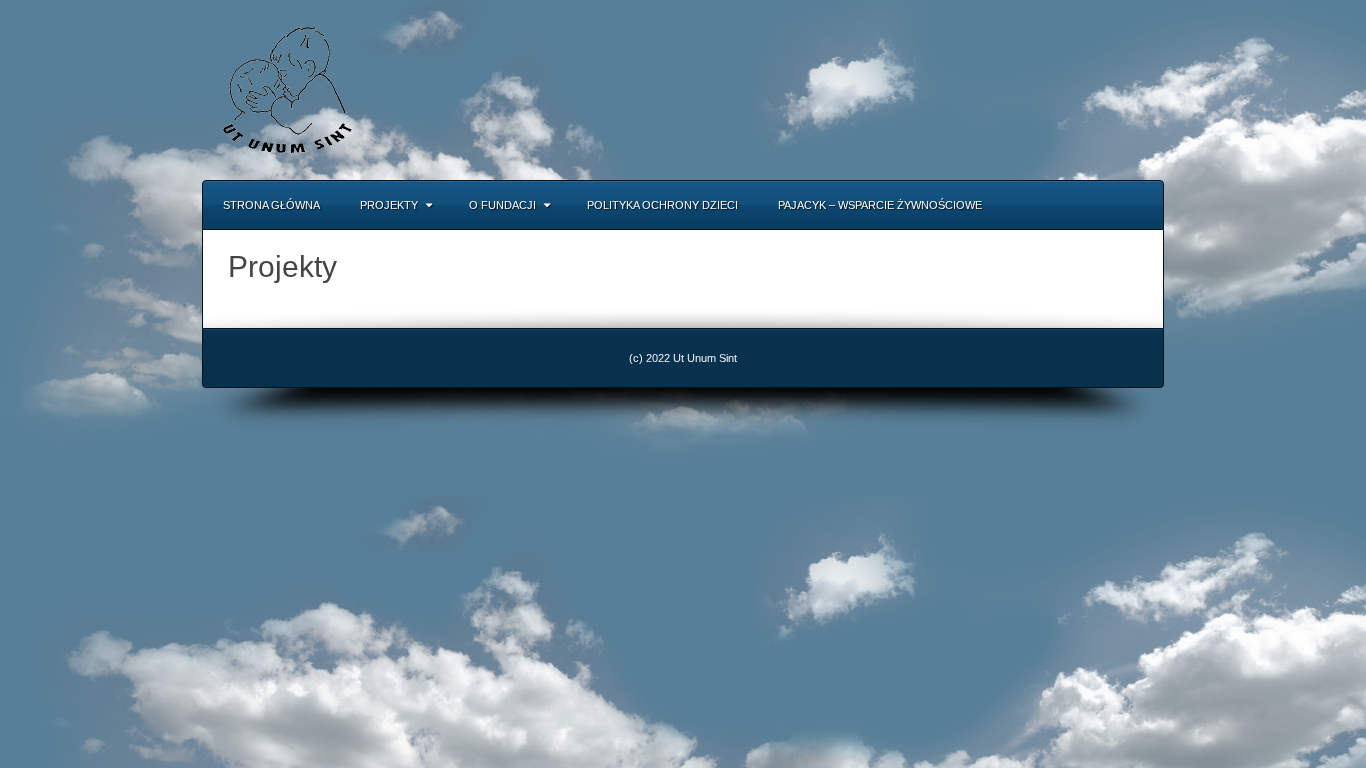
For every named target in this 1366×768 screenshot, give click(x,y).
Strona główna (271, 205)
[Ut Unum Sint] (287, 89)
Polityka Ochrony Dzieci (662, 205)
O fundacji (502, 205)
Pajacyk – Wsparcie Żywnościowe (880, 205)
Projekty (389, 205)
